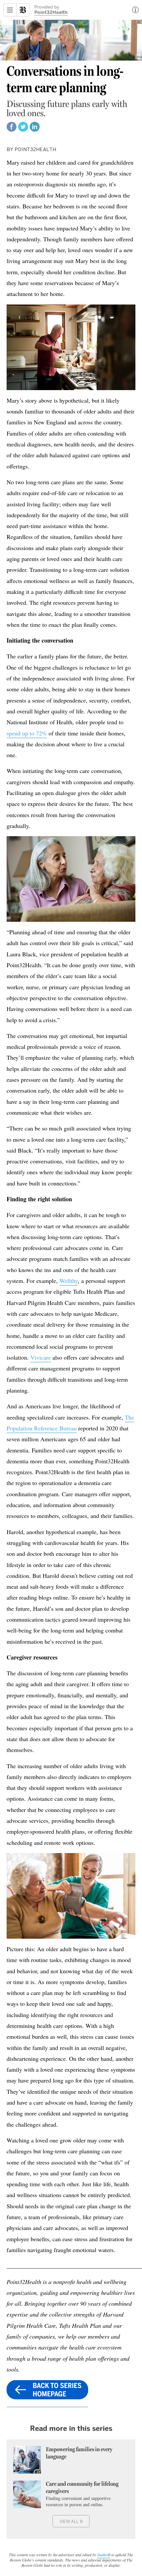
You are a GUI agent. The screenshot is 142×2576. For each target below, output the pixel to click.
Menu (10, 10)
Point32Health (51, 13)
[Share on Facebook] (12, 130)
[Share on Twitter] (23, 130)
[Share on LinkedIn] (35, 130)
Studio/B (104, 2555)
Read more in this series (71, 2428)
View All (71, 2521)
